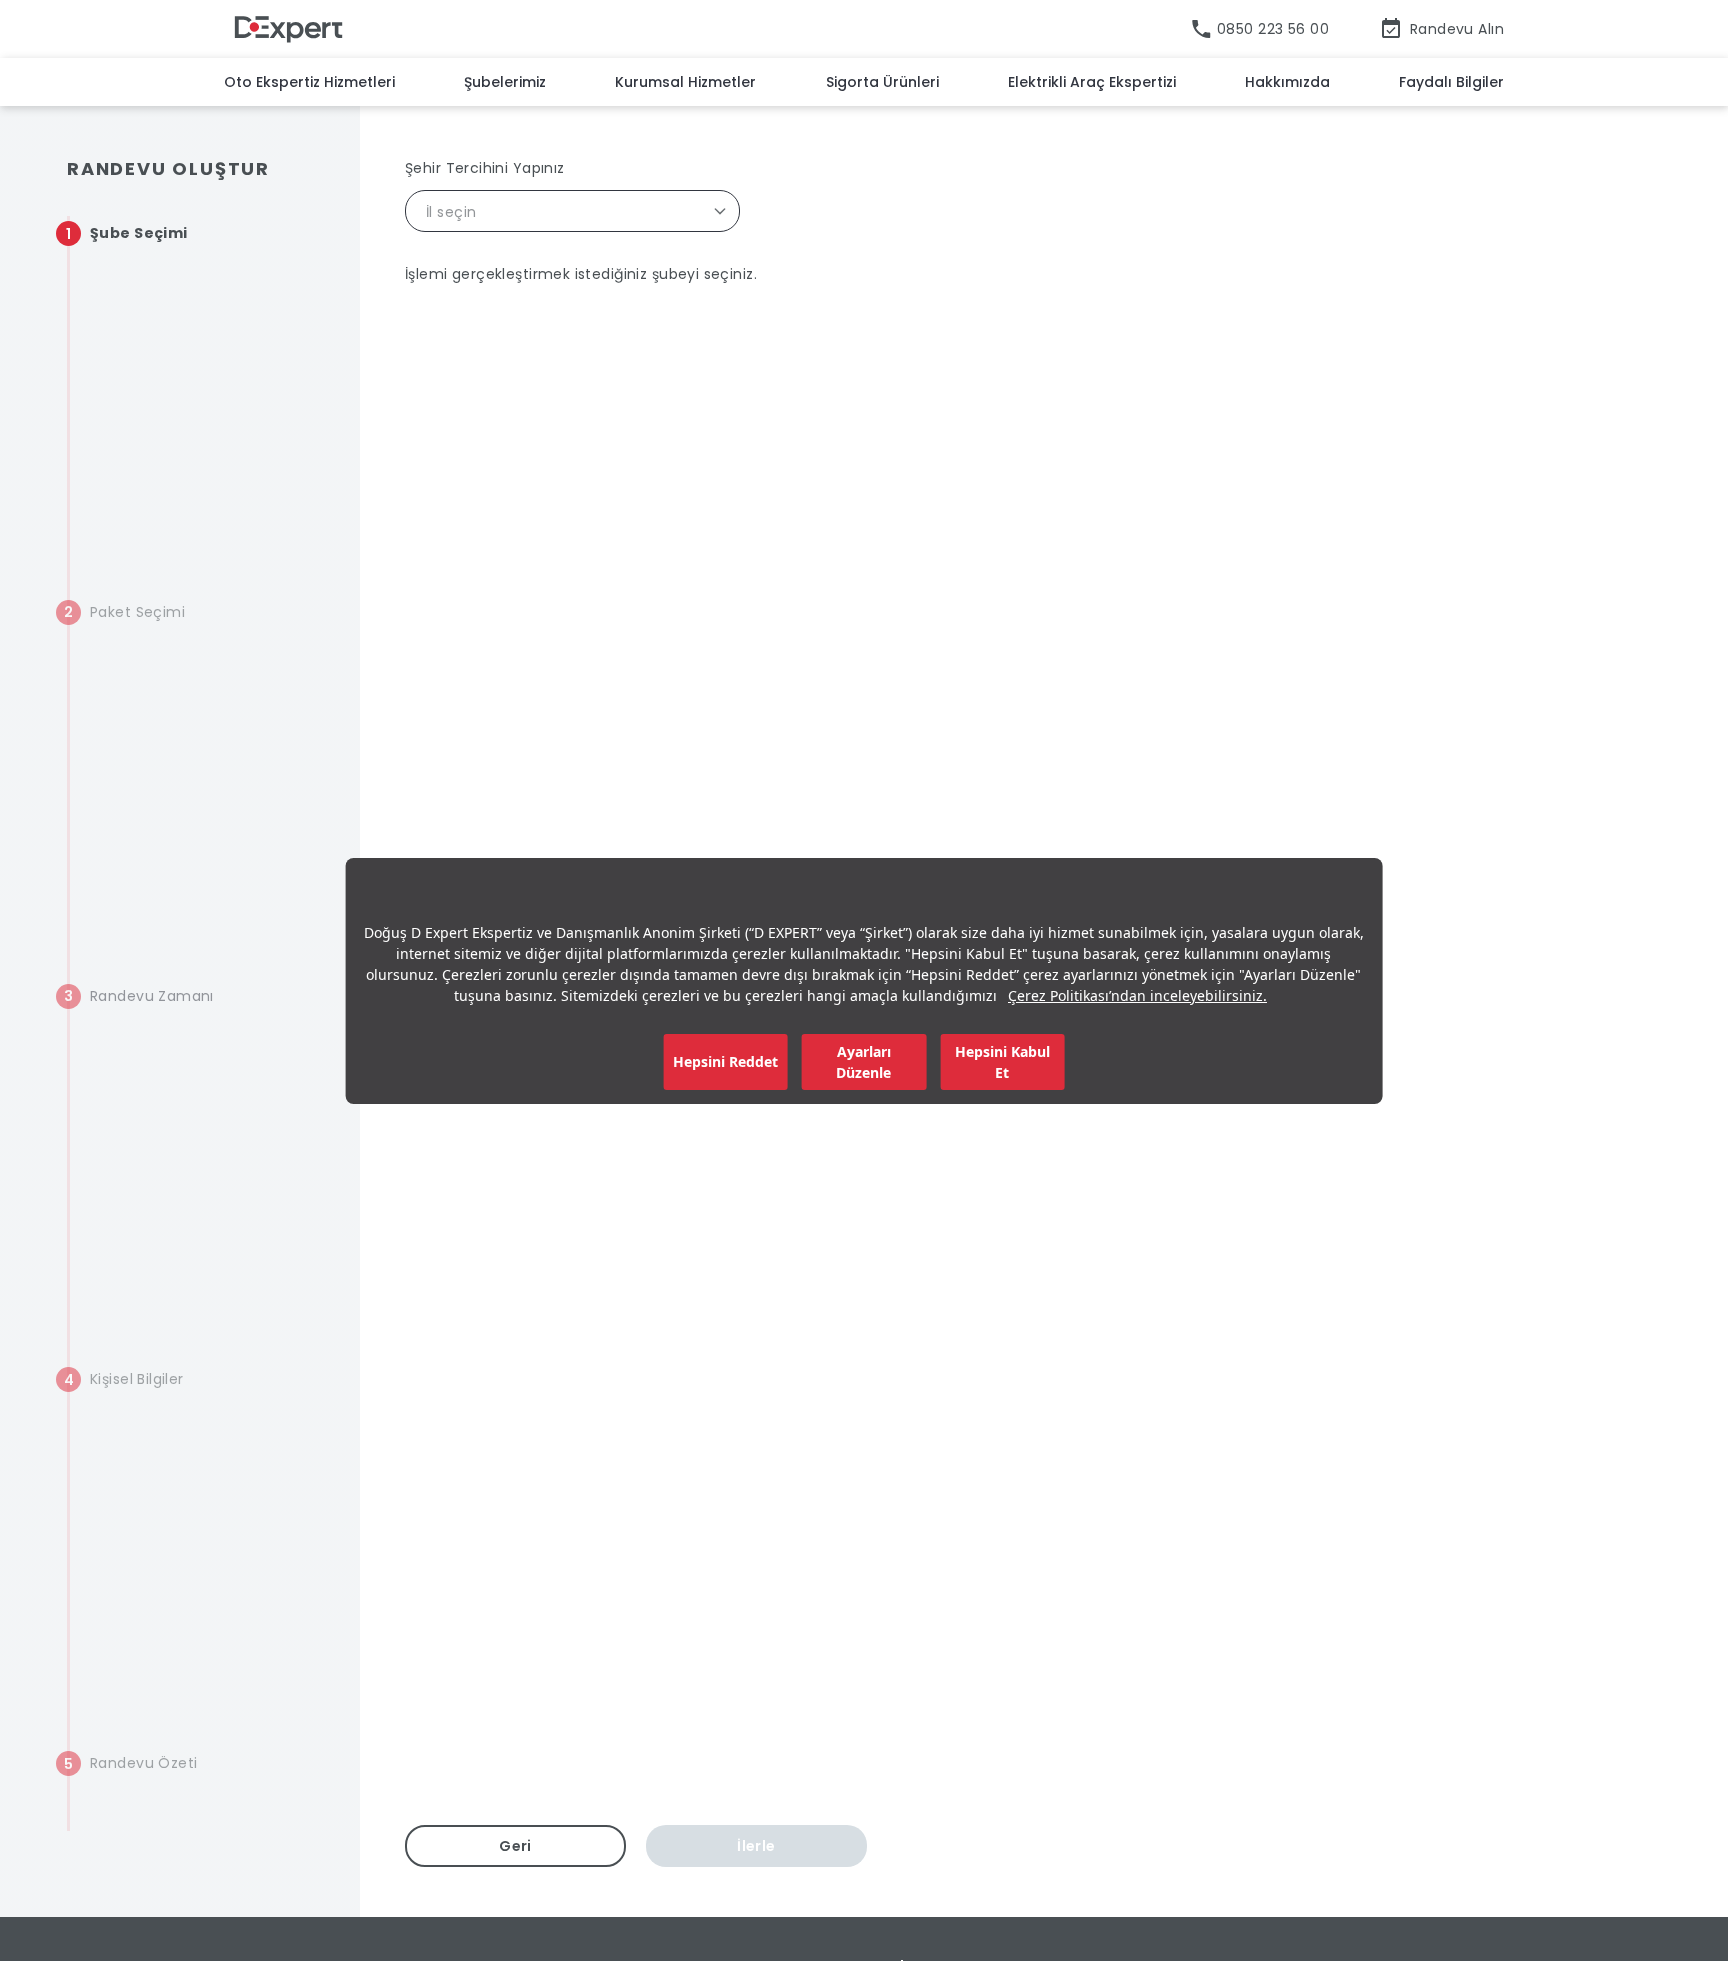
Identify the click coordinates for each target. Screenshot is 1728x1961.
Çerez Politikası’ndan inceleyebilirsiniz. (1137, 995)
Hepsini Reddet (725, 1061)
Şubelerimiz (505, 82)
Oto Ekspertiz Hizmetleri (309, 82)
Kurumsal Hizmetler (685, 82)
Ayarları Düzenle (863, 1062)
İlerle (756, 1846)
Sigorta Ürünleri (882, 82)
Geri (515, 1846)
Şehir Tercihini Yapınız (485, 168)
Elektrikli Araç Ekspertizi (1092, 82)
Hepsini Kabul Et (1002, 1062)
